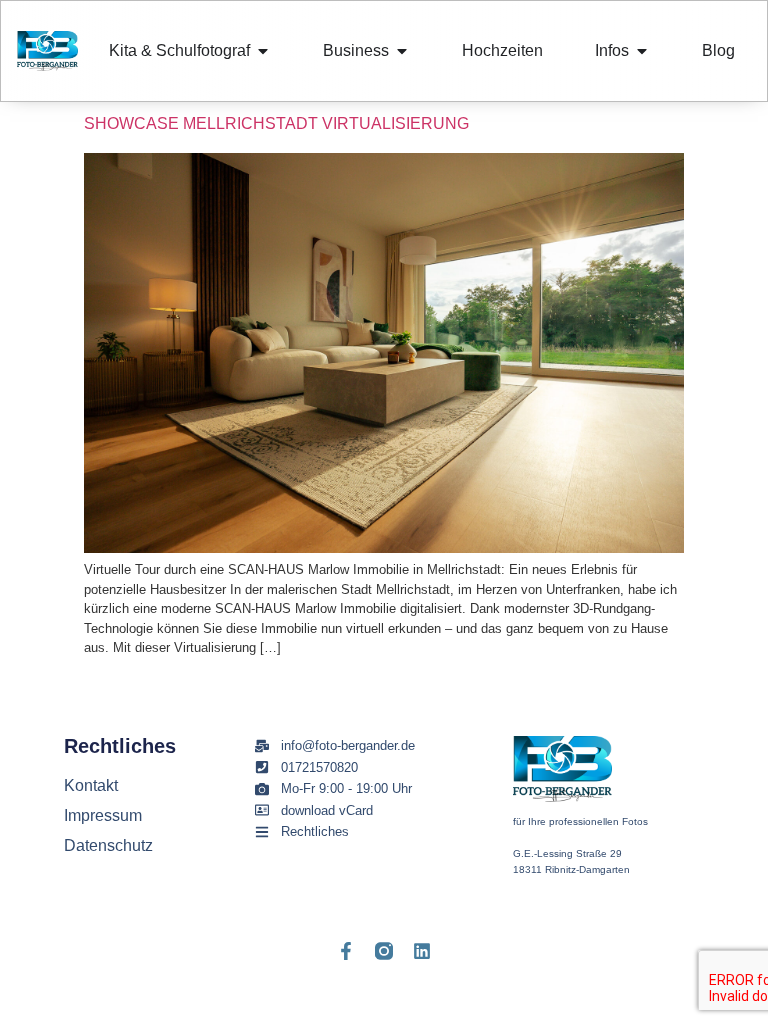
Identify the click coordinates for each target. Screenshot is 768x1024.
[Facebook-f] (346, 951)
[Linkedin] (422, 951)
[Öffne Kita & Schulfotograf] (263, 51)
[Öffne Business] (402, 51)
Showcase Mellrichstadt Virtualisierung (276, 123)
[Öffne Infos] (642, 51)
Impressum (103, 815)
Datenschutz (108, 845)
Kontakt (91, 785)
